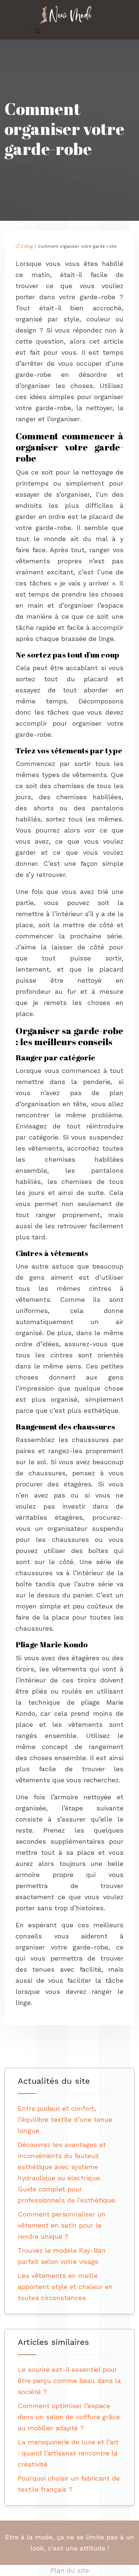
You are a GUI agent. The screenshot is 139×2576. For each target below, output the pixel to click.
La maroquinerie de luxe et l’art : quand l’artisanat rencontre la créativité (68, 2453)
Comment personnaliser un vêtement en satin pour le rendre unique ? (62, 2225)
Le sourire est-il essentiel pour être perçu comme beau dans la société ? (69, 2381)
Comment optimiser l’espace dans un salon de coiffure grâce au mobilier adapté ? (69, 2417)
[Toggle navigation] (37, 31)
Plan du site (70, 2570)
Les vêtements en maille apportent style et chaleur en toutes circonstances (65, 2287)
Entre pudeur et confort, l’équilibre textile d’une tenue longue (65, 2119)
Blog (29, 247)
